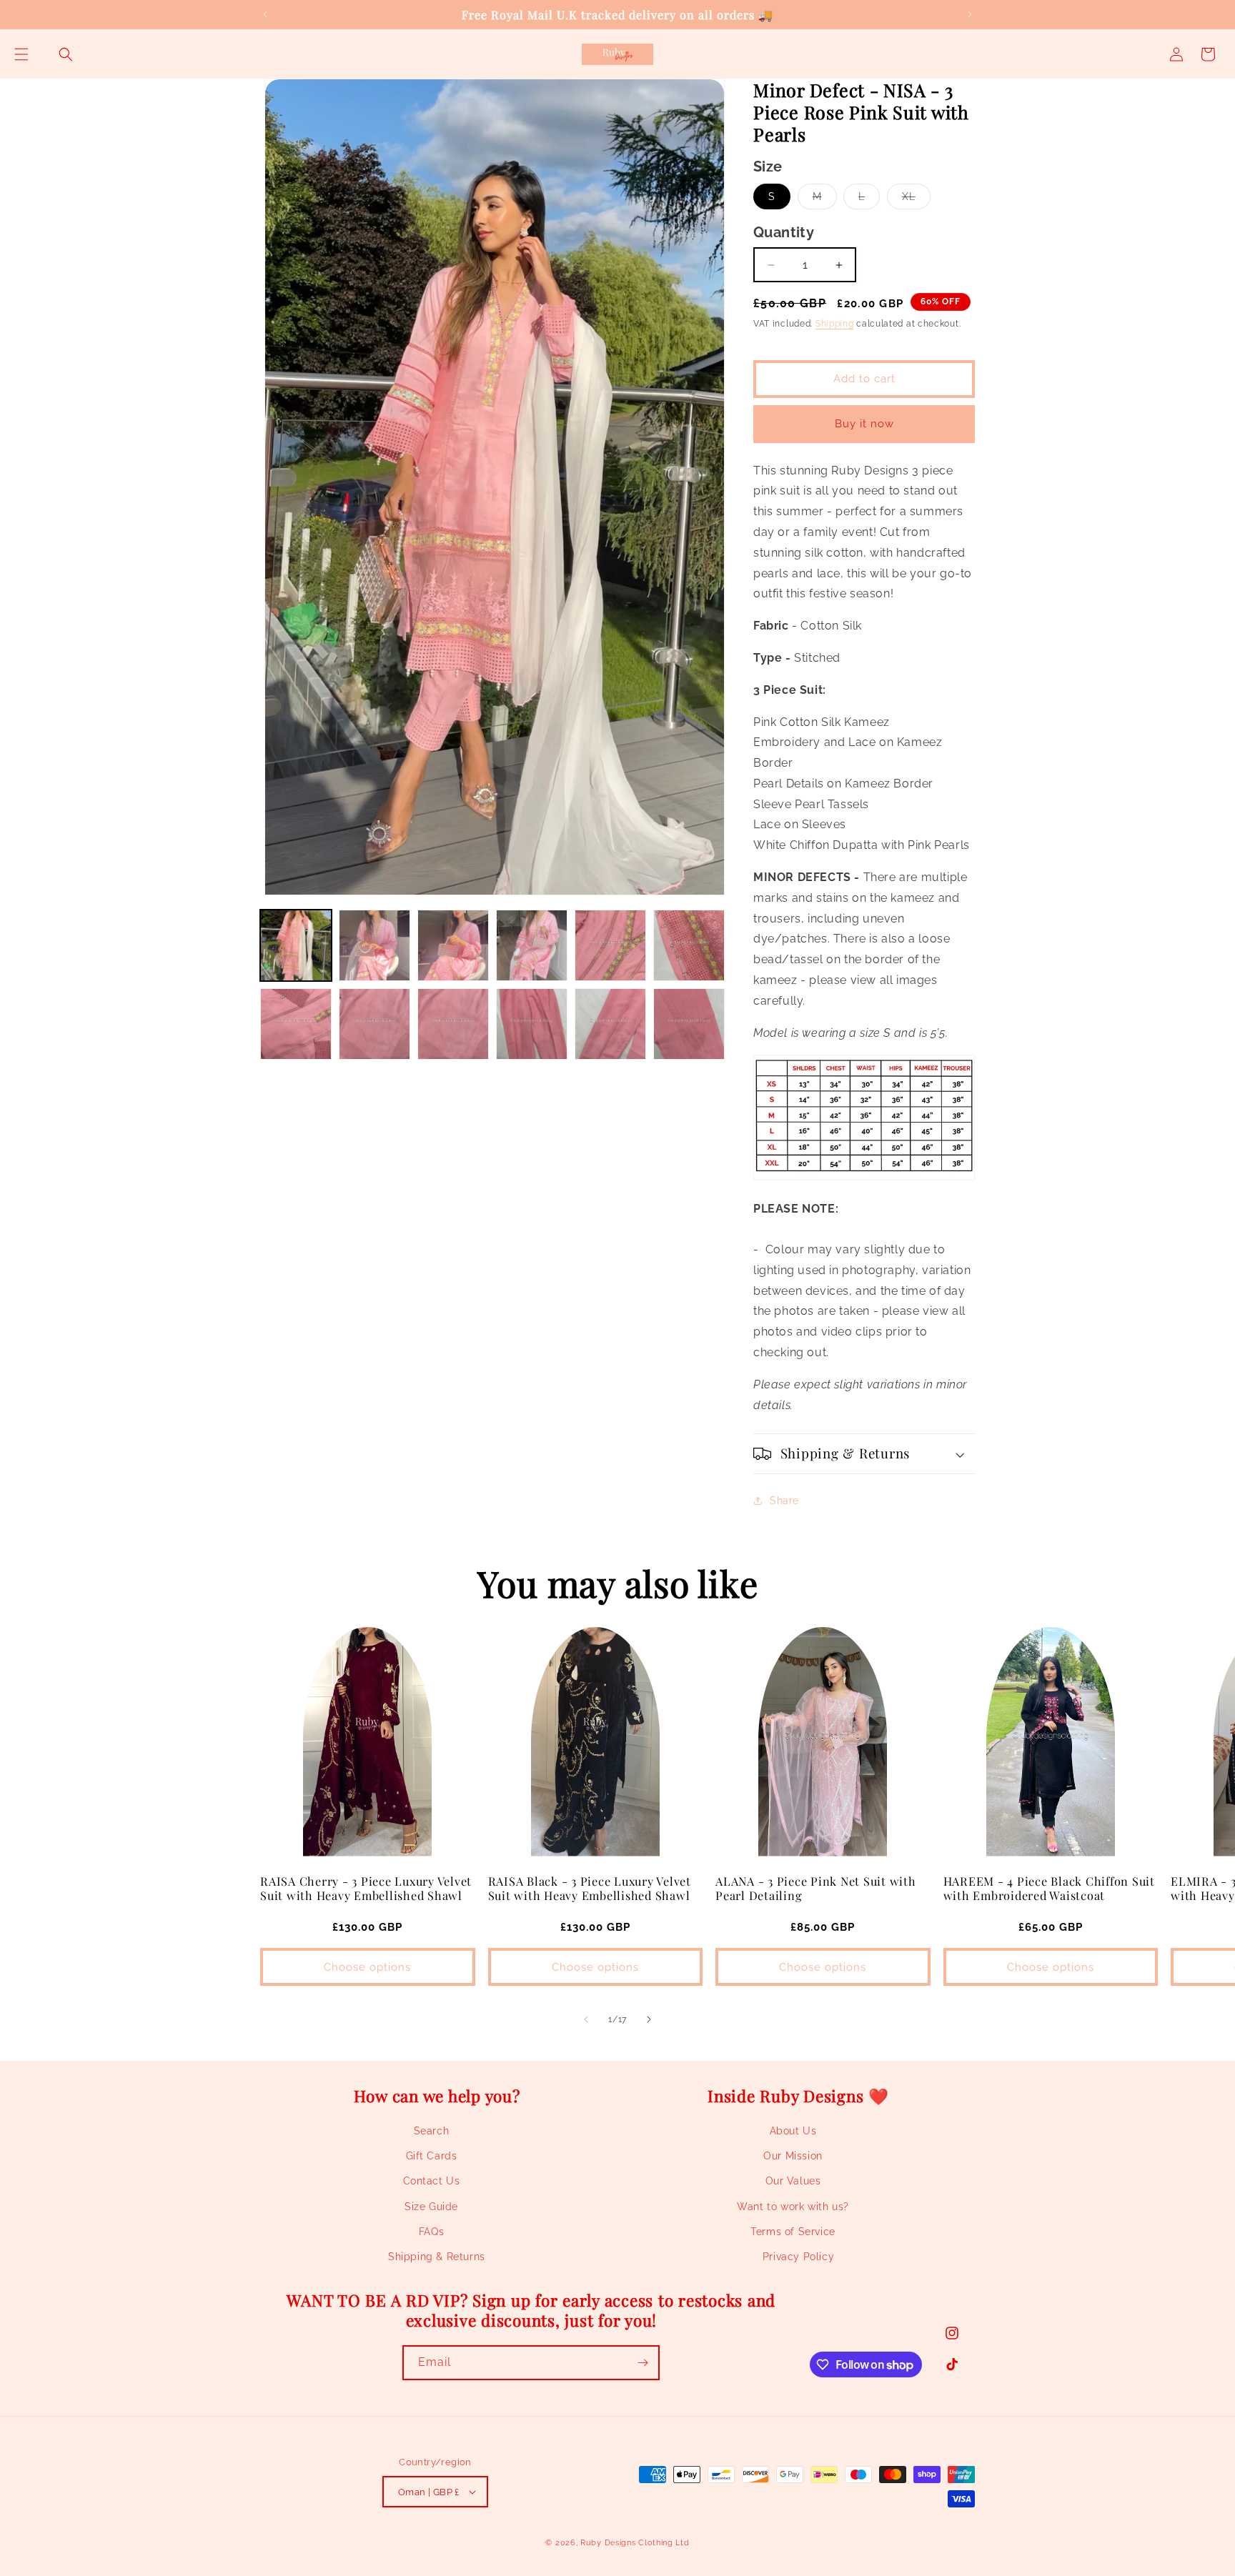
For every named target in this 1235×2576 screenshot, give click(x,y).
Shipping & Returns (437, 2257)
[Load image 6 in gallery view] (689, 945)
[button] (21, 54)
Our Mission (793, 2156)
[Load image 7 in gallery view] (296, 1024)
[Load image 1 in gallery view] (296, 945)
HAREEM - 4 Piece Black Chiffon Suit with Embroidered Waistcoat (1049, 1888)
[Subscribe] (643, 2363)
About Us (793, 2131)
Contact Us (432, 2181)
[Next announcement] (970, 14)
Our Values (793, 2181)
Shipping (835, 324)
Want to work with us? (793, 2207)
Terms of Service (793, 2232)
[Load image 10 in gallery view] (532, 1024)
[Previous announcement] (265, 14)
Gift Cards (432, 2156)
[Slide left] (586, 2019)
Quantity (784, 232)
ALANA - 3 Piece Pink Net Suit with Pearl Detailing (816, 1888)
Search (432, 2131)
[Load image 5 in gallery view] (610, 945)
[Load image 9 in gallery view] (453, 1024)
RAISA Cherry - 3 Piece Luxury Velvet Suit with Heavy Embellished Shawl (366, 1888)
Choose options (367, 1967)
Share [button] (784, 1501)
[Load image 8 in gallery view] (375, 1024)
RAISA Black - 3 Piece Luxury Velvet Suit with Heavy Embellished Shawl (590, 1888)
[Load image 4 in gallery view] (532, 945)
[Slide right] (649, 2019)
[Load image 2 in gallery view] (375, 945)
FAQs (431, 2232)
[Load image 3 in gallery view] (453, 945)
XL (916, 200)
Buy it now (864, 424)
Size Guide (431, 2207)
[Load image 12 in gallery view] (689, 1024)
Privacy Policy (798, 2257)
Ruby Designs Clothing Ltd (635, 2543)
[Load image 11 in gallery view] (610, 1024)
